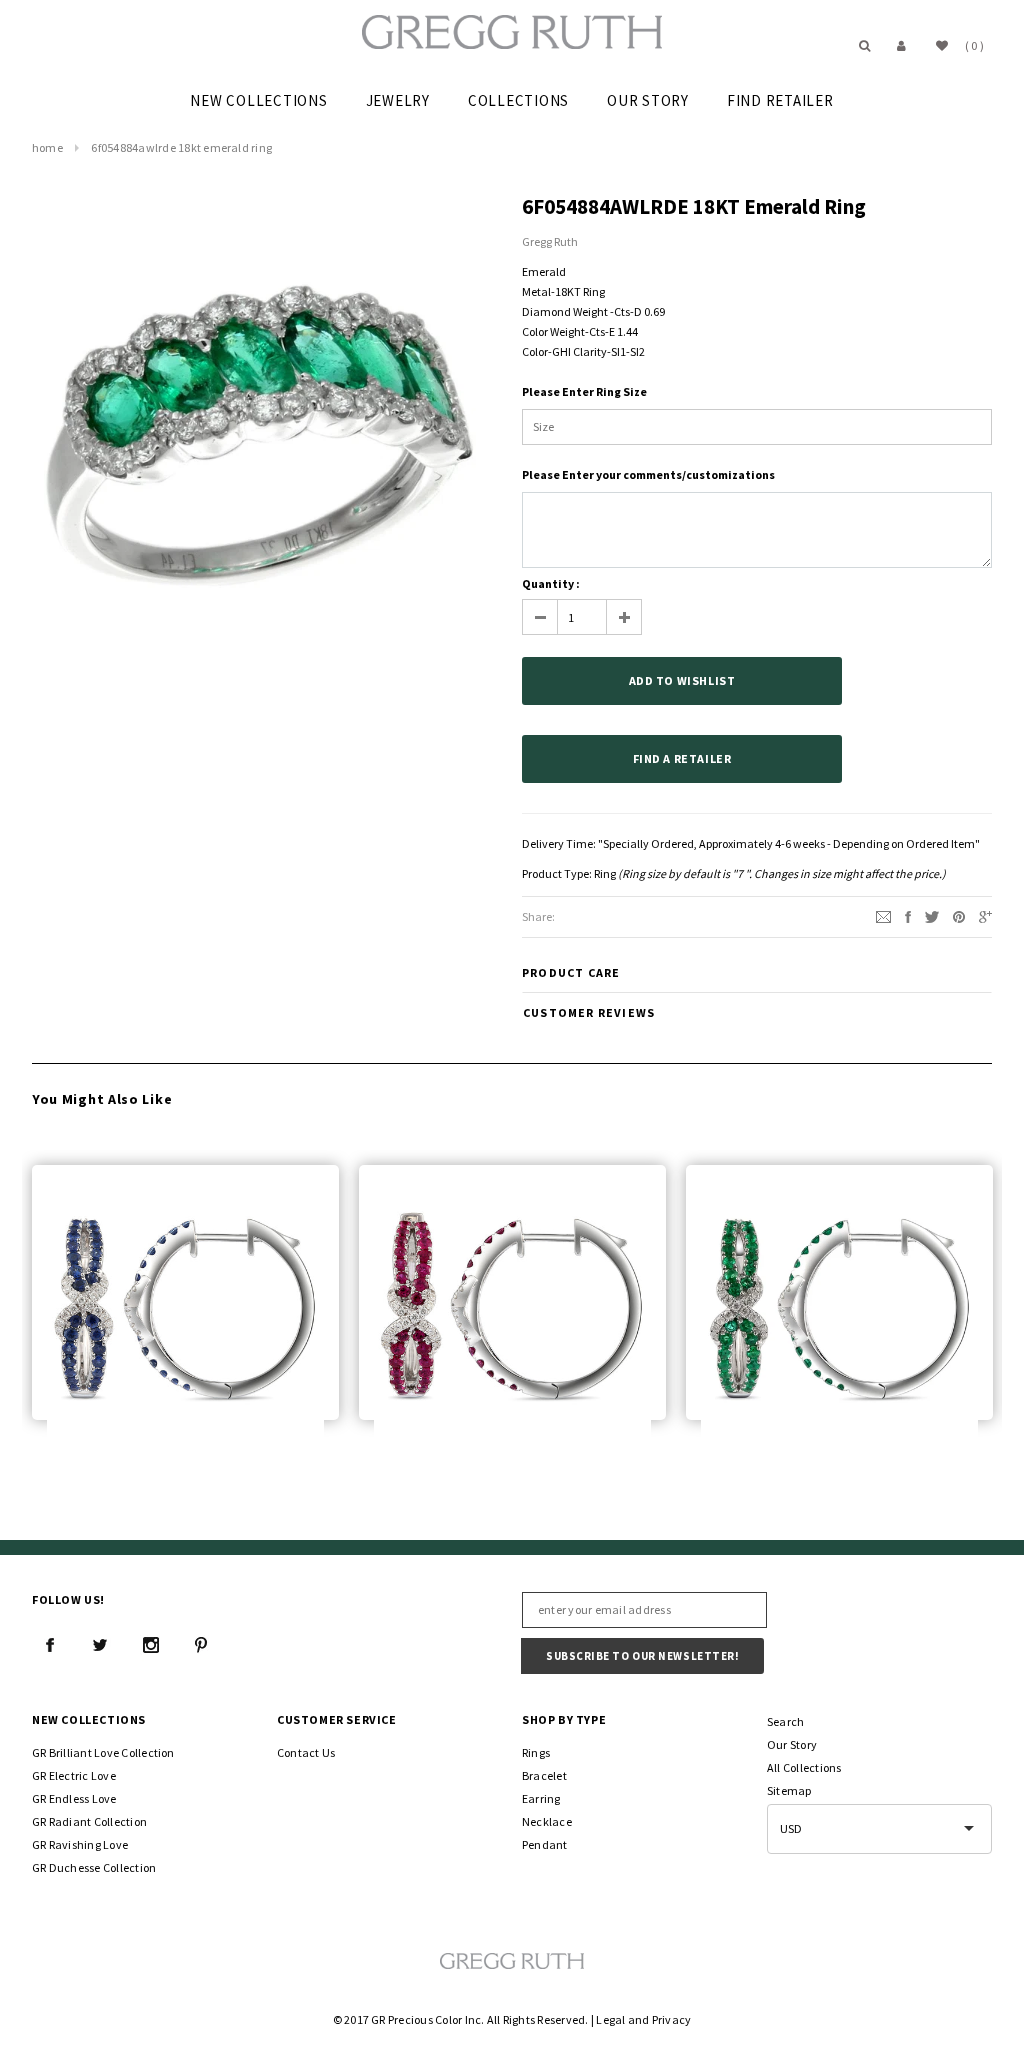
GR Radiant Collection (89, 1821)
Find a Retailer (682, 758)
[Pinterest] (959, 915)
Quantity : (551, 583)
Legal (610, 2019)
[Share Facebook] (908, 915)
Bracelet (544, 1775)
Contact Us (306, 1752)
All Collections (804, 1767)
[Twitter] (932, 915)
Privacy (672, 2019)
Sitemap (789, 1790)
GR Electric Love (74, 1775)
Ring (605, 873)
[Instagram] (151, 1645)
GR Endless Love (74, 1798)
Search (785, 1721)
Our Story (792, 1744)
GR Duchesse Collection (94, 1867)
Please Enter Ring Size (584, 391)
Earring (541, 1798)
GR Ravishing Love (80, 1844)
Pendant (545, 1844)
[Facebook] (50, 1645)
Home (47, 147)
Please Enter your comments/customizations (648, 474)
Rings (536, 1752)
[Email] (883, 915)
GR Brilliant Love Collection (103, 1752)
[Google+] (985, 915)
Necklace (547, 1821)
